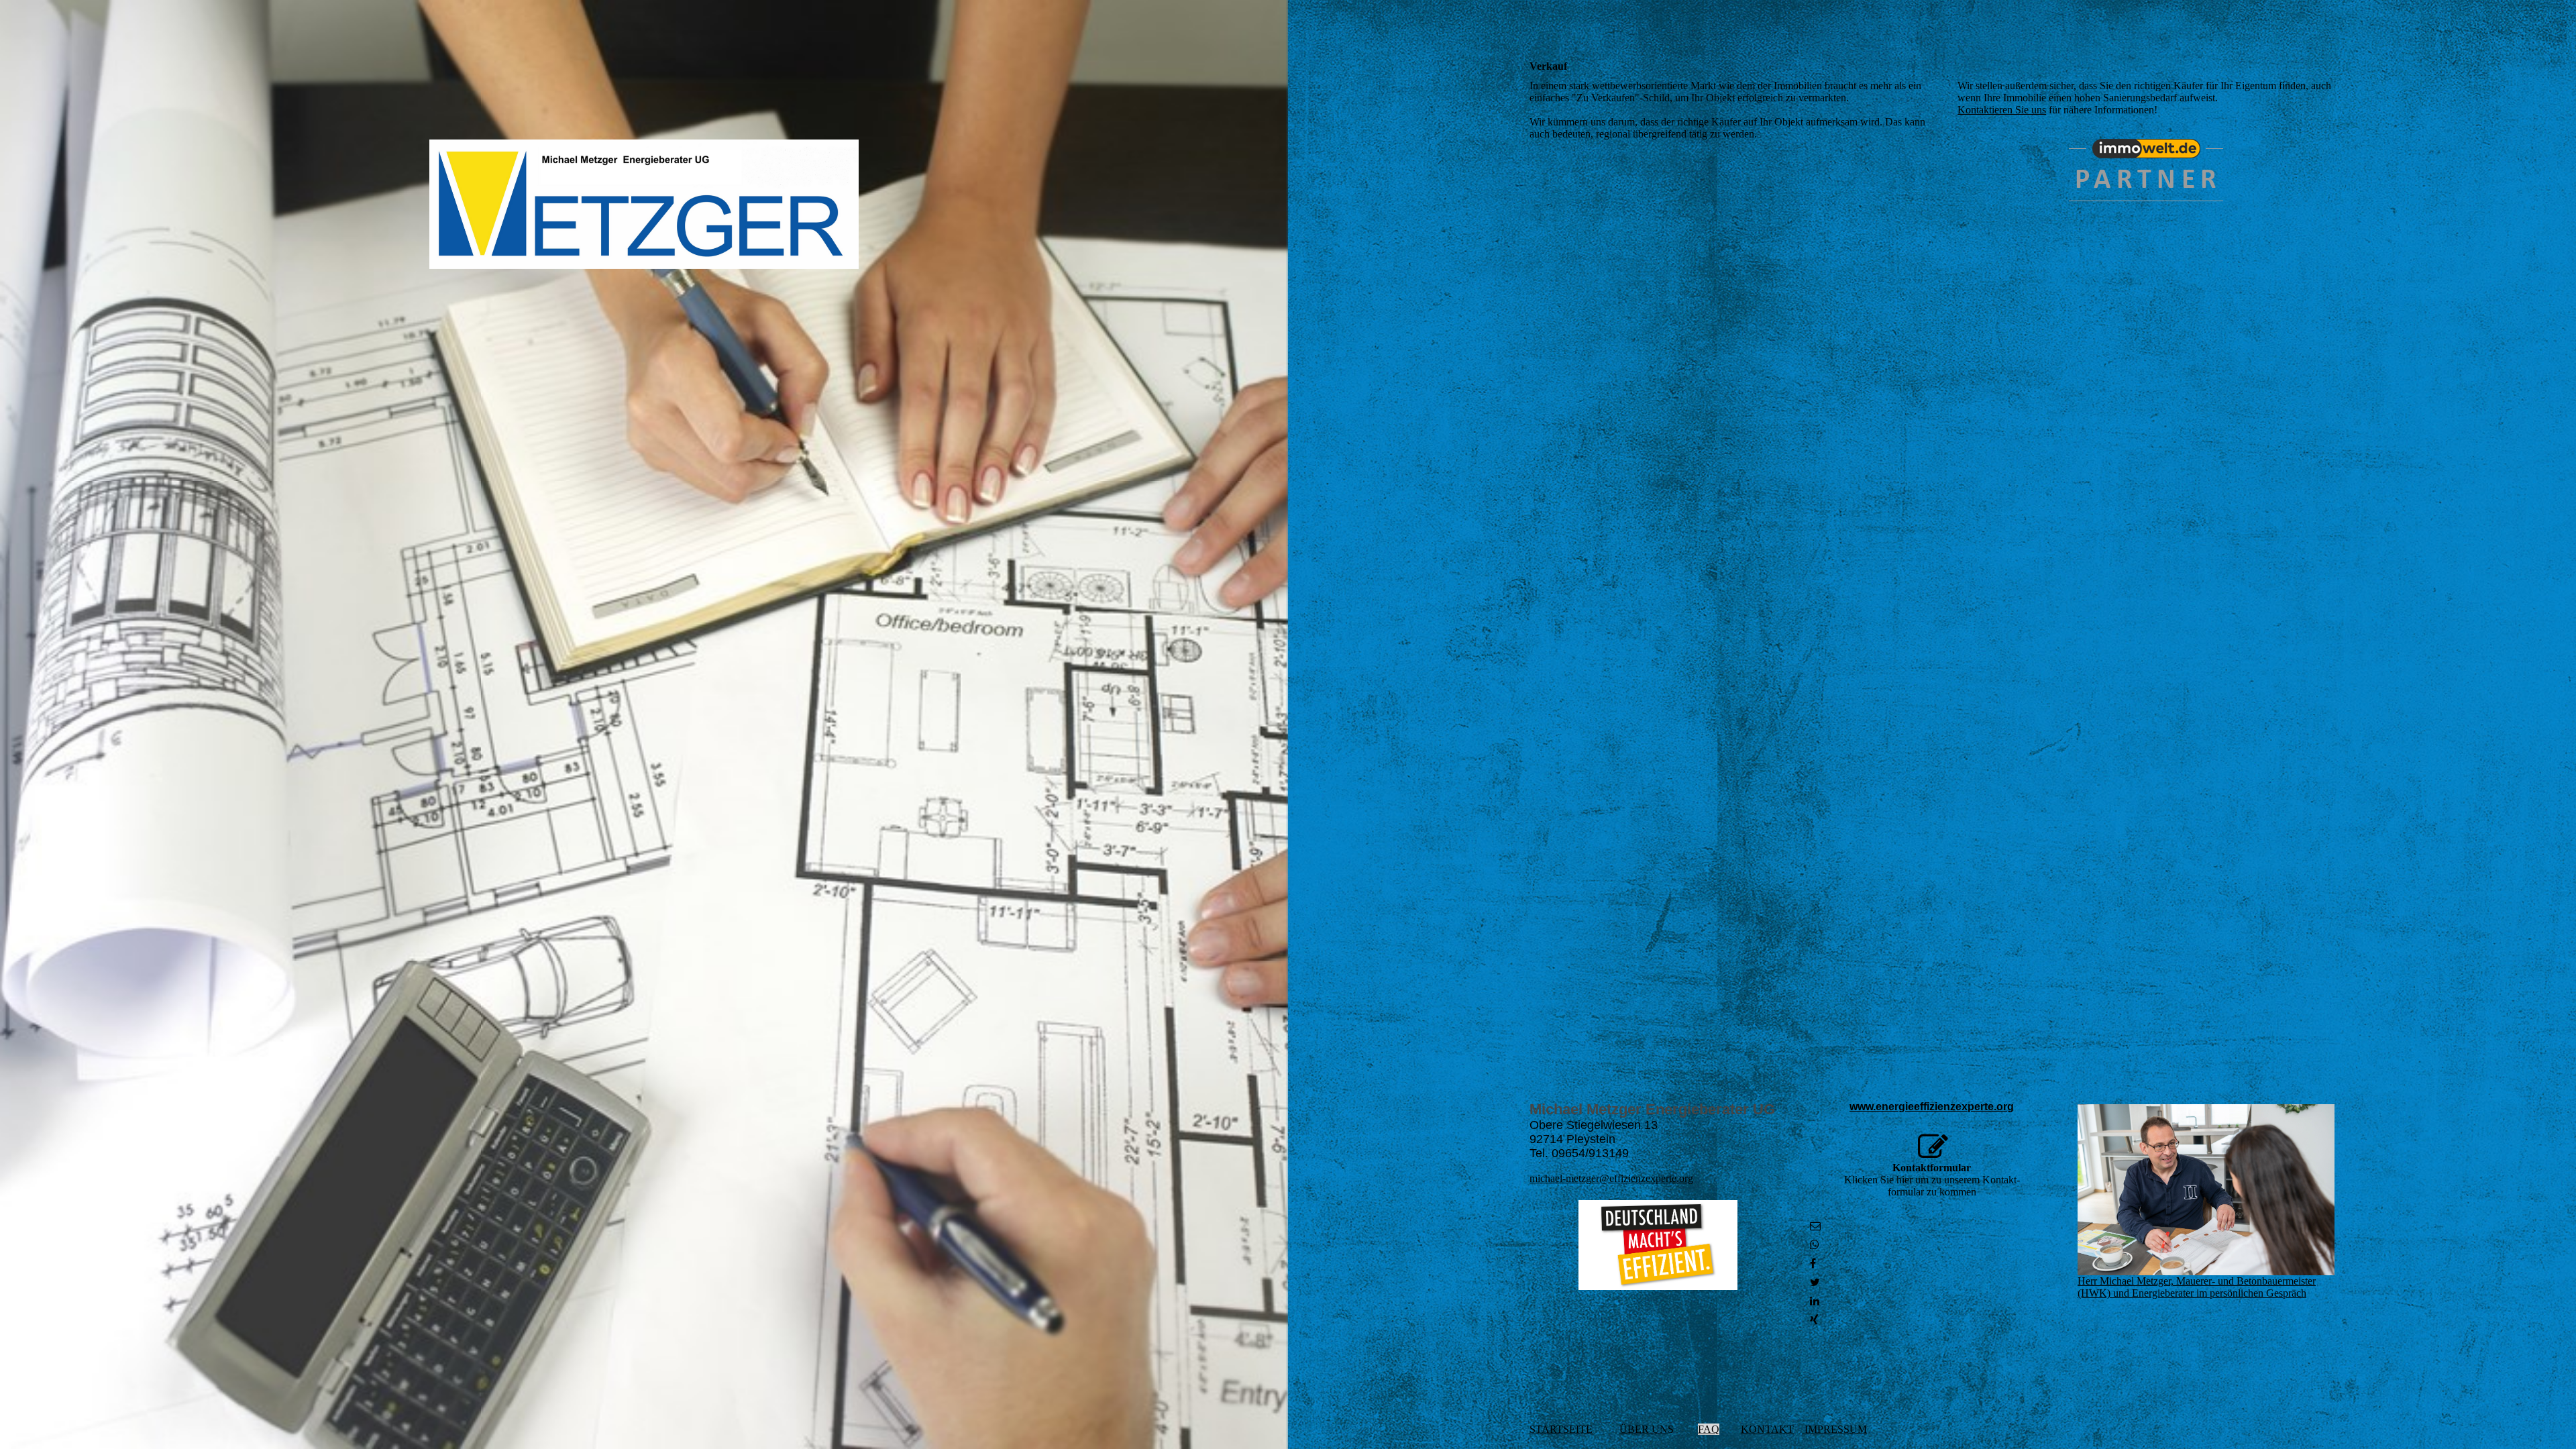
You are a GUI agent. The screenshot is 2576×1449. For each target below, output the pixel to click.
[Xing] (1814, 1320)
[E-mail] (1815, 1226)
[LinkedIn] (1815, 1301)
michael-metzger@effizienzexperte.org (1611, 1178)
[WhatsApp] (1815, 1245)
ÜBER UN (1644, 1429)
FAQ (1709, 1429)
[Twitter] (1815, 1282)
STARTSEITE (1561, 1429)
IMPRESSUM (1834, 1429)
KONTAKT (1767, 1429)
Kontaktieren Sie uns (2002, 110)
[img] (644, 205)
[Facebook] (1813, 1264)
